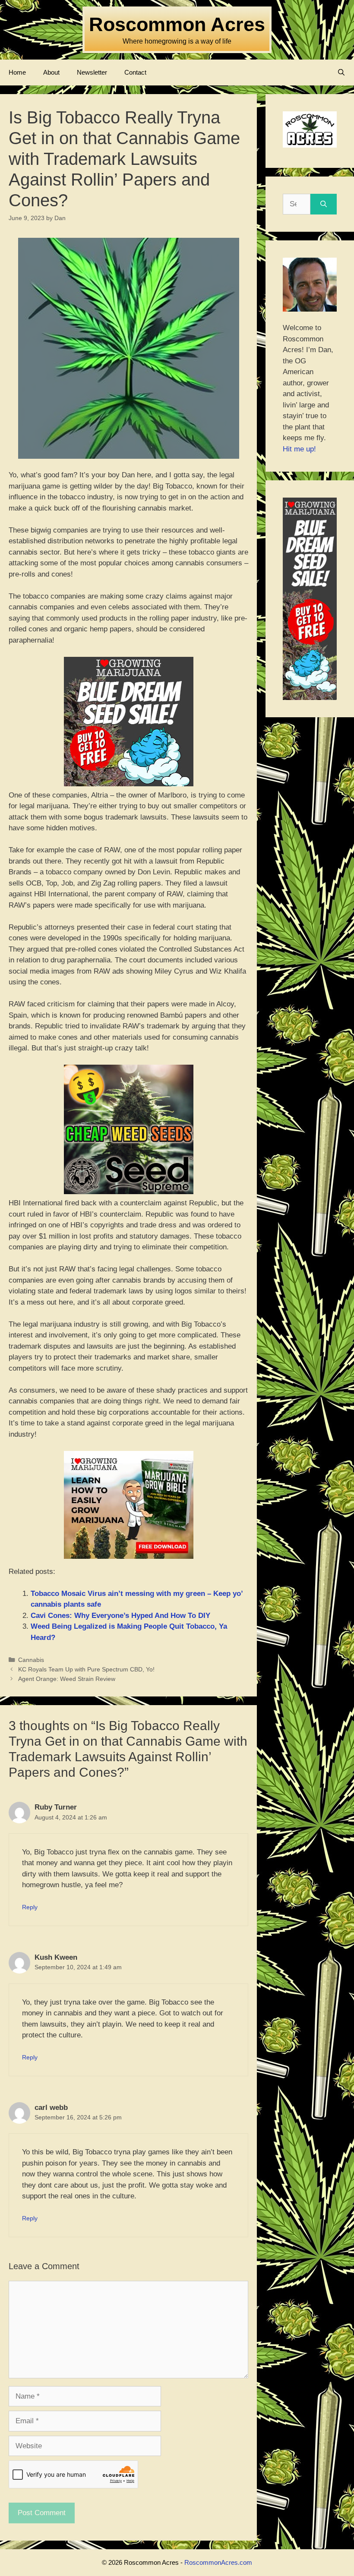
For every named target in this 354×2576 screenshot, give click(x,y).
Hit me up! (299, 449)
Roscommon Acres (177, 24)
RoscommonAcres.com (218, 2562)
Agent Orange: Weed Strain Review (67, 1679)
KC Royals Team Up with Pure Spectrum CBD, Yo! (86, 1669)
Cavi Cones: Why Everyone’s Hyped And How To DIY (120, 1616)
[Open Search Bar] (341, 73)
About (51, 72)
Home (17, 72)
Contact (135, 72)
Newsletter (92, 72)
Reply (30, 1907)
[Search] (324, 204)
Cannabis (31, 1660)
